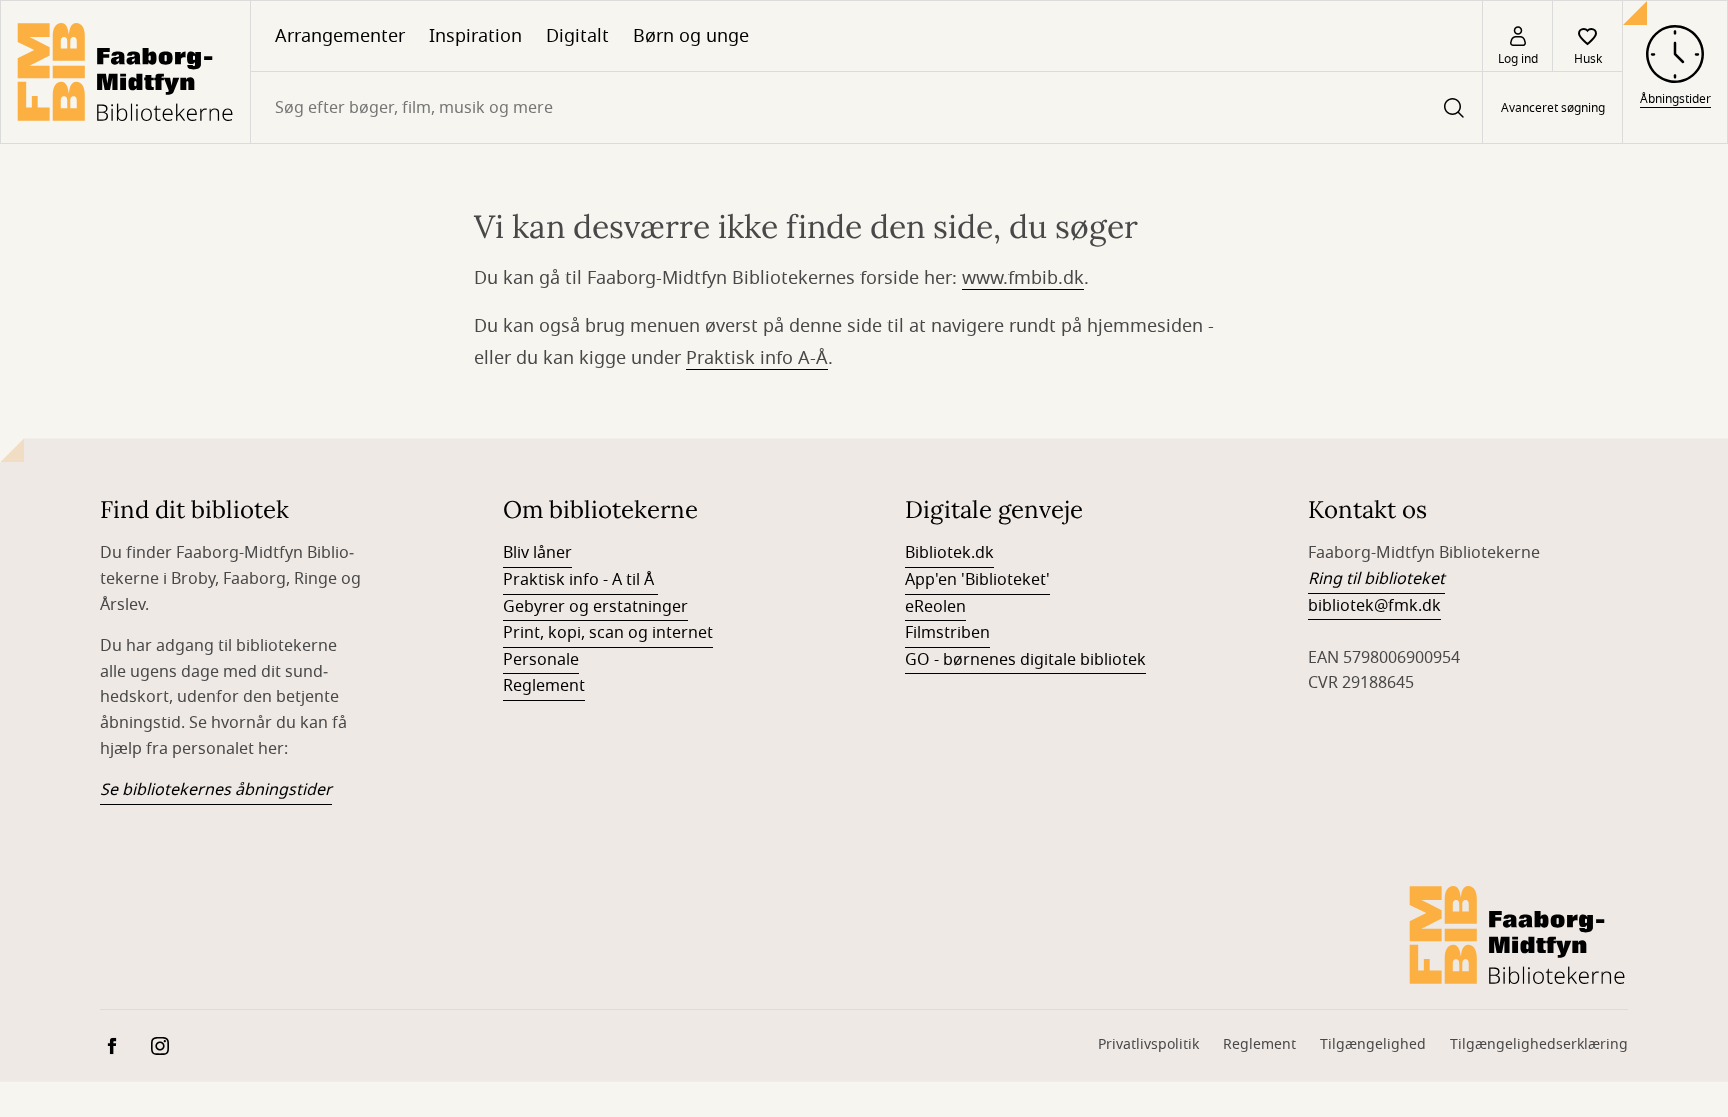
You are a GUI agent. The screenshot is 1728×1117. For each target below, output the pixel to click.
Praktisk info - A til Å (580, 580)
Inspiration (475, 36)
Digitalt (577, 36)
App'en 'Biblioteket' (977, 580)
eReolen (935, 607)
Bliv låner (537, 553)
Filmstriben (947, 633)
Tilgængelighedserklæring (1539, 1044)
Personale (541, 660)
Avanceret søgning (1553, 108)
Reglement (544, 686)
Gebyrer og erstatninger (595, 607)
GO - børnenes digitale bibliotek (1025, 660)
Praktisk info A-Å (757, 358)
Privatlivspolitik (1148, 1044)
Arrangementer (340, 36)
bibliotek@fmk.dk (1374, 606)
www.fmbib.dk (1023, 278)
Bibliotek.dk (949, 553)
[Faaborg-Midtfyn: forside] (125, 72)
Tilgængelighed (1373, 1044)
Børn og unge (691, 36)
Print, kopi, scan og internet (608, 633)
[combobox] (866, 107)
